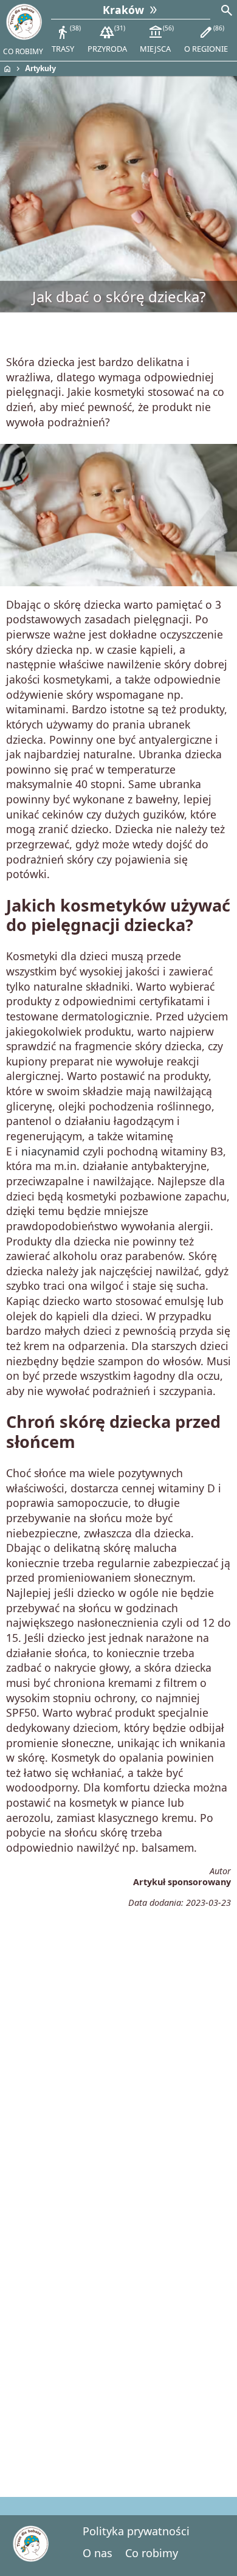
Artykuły (40, 68)
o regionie (206, 39)
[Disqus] (118, 2315)
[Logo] (24, 22)
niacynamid (50, 1151)
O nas (98, 2553)
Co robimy (152, 2553)
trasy (66, 39)
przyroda (107, 39)
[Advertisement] (118, 2045)
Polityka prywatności (136, 2531)
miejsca (156, 39)
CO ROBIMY (23, 51)
